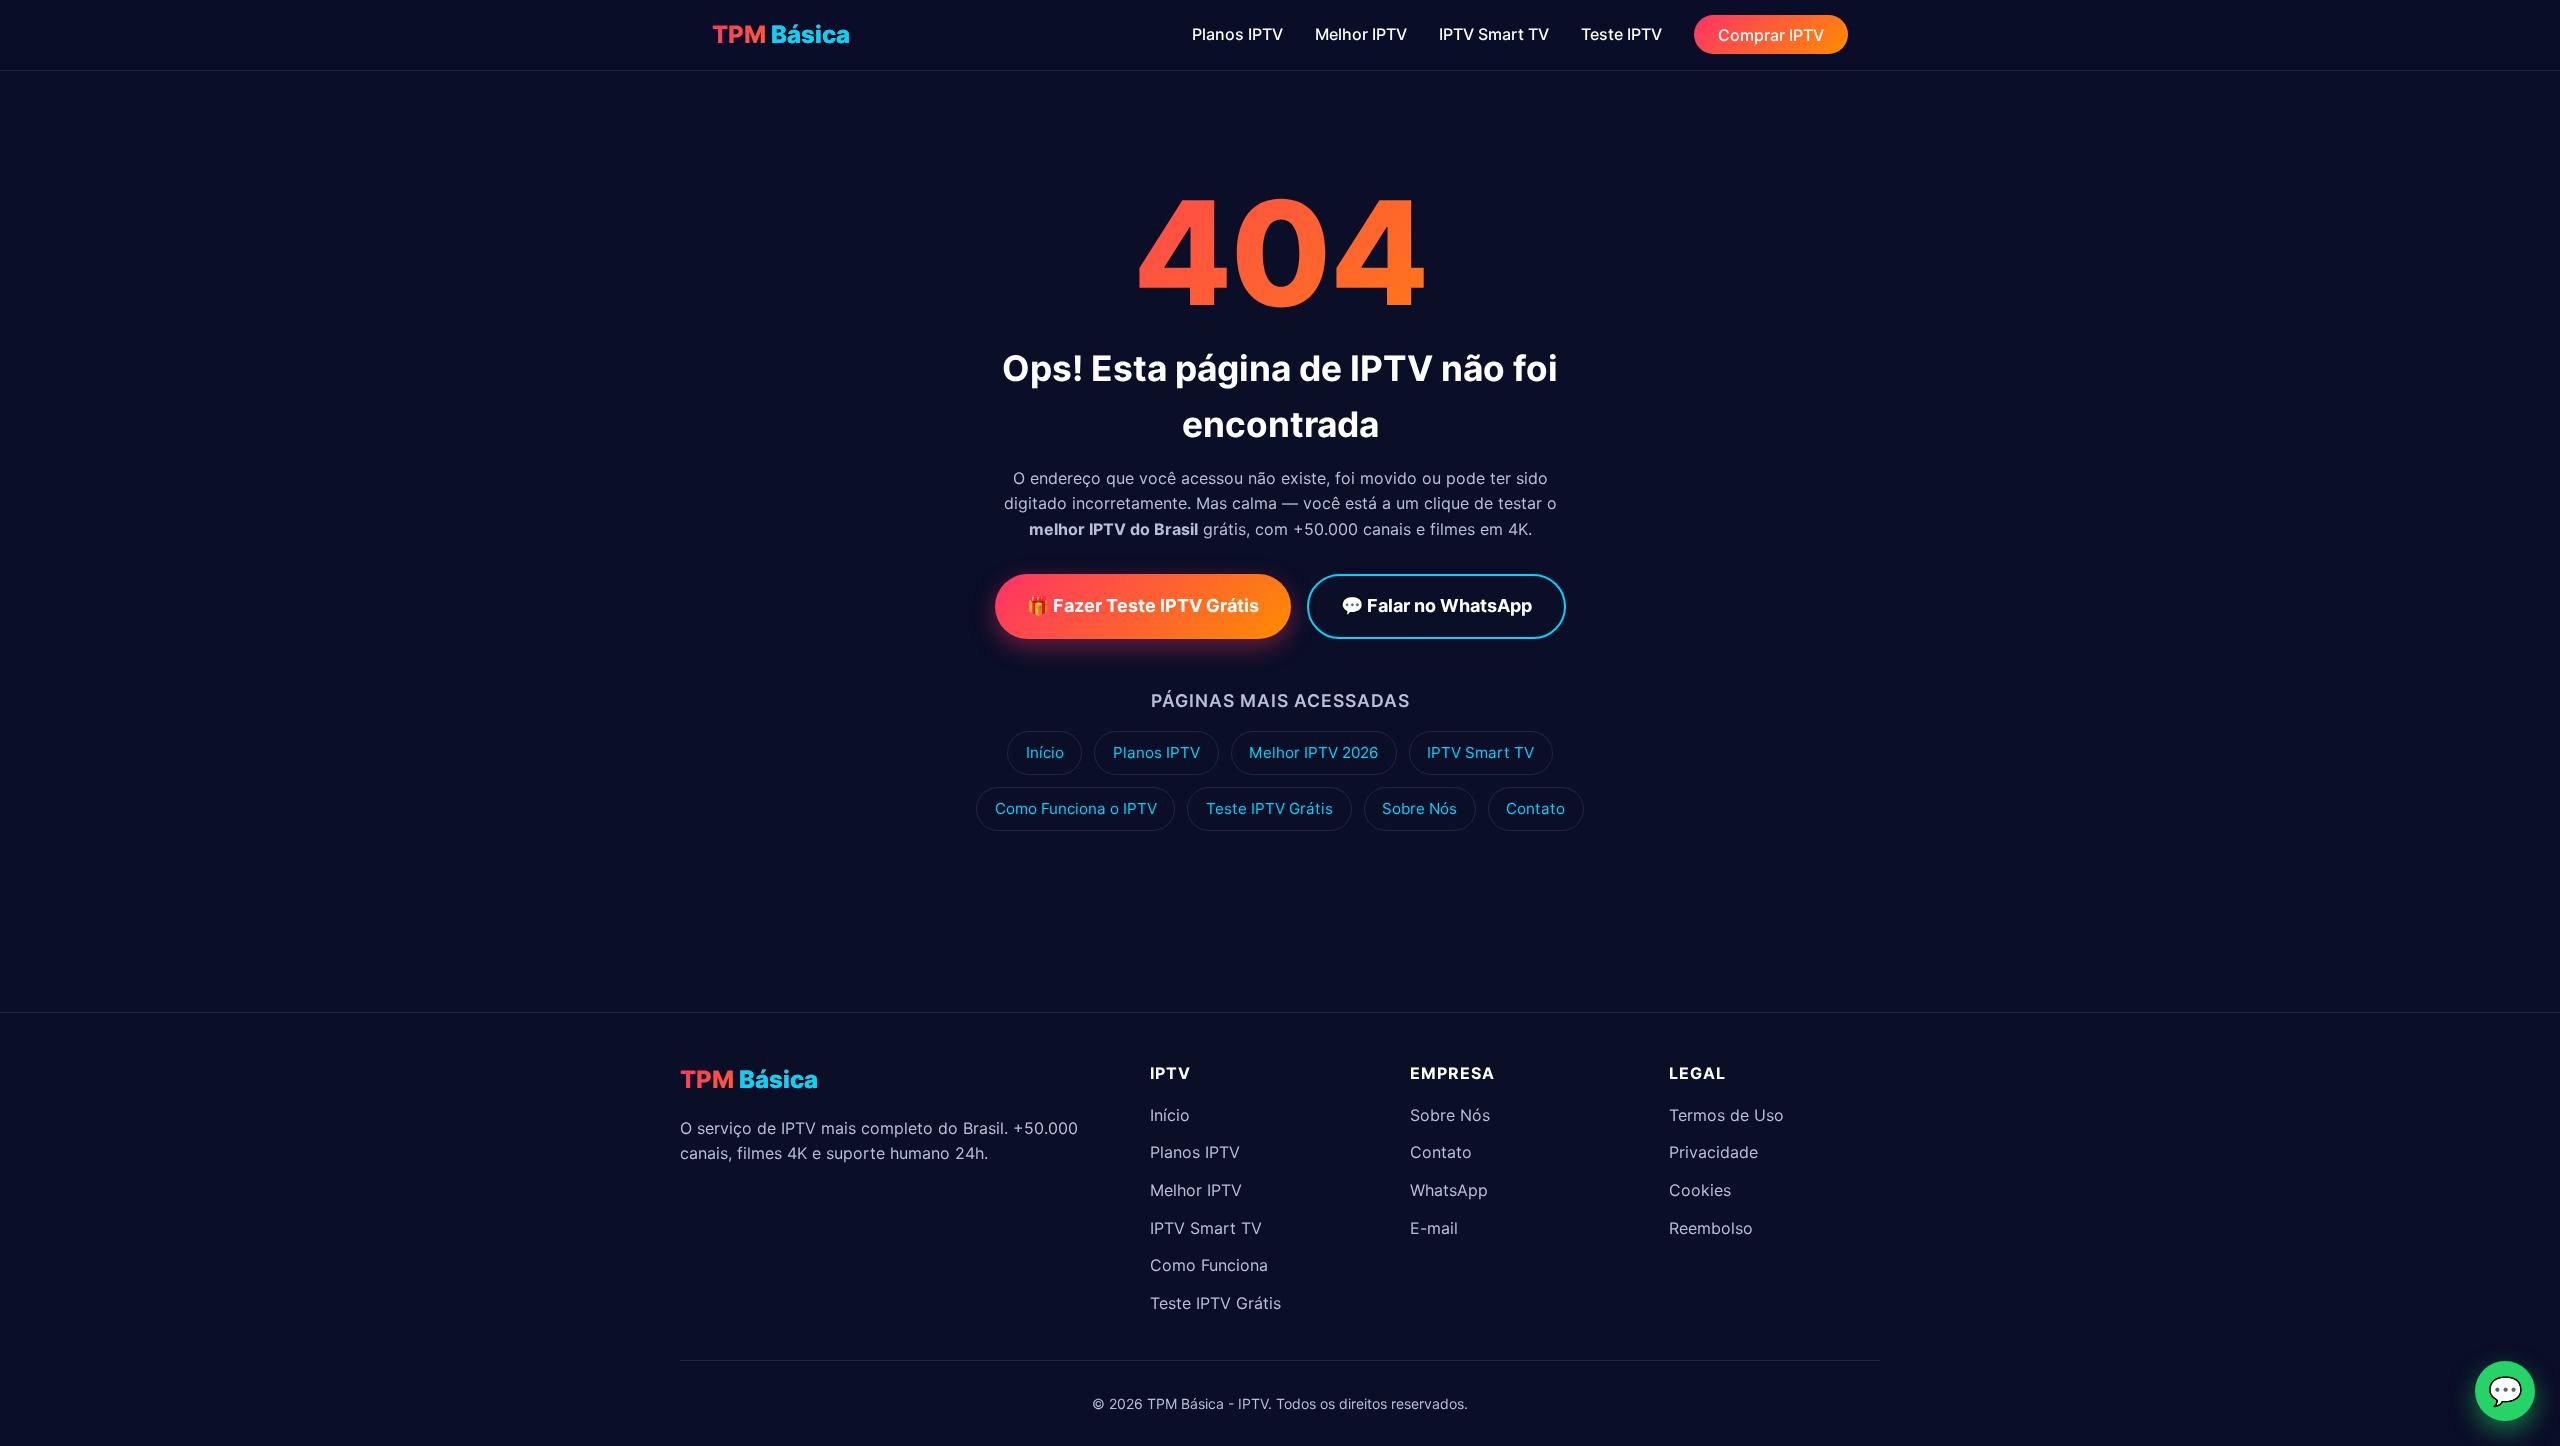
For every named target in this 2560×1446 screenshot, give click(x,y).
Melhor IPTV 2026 (1313, 752)
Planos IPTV (1237, 34)
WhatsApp (1449, 1190)
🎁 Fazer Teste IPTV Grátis (1143, 605)
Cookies (1700, 1190)
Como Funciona (1209, 1265)
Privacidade (1713, 1152)
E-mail (1434, 1228)
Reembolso (1711, 1228)
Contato (1535, 808)
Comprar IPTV (1771, 34)
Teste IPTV (1621, 34)
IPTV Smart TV (1494, 34)
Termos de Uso (1726, 1115)
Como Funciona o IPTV (1076, 808)
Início (1045, 752)
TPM (781, 34)
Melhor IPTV (1361, 34)
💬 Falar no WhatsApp (1436, 605)
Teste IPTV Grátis (1269, 808)
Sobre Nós (1419, 808)
